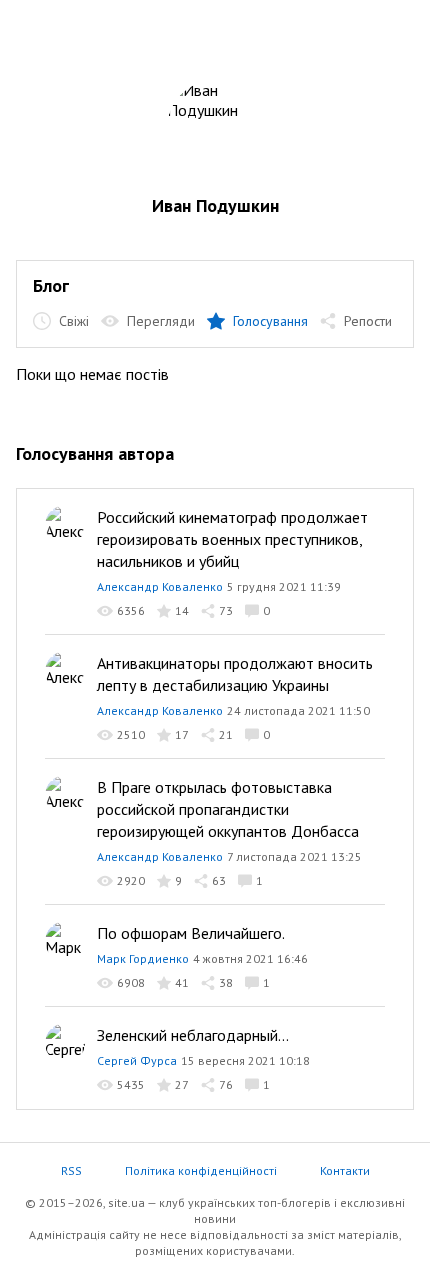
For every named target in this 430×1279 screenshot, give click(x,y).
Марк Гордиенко (143, 958)
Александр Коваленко (160, 586)
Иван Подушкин (215, 205)
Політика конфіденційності (201, 1170)
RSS (71, 1170)
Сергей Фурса (137, 1060)
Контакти (345, 1170)
